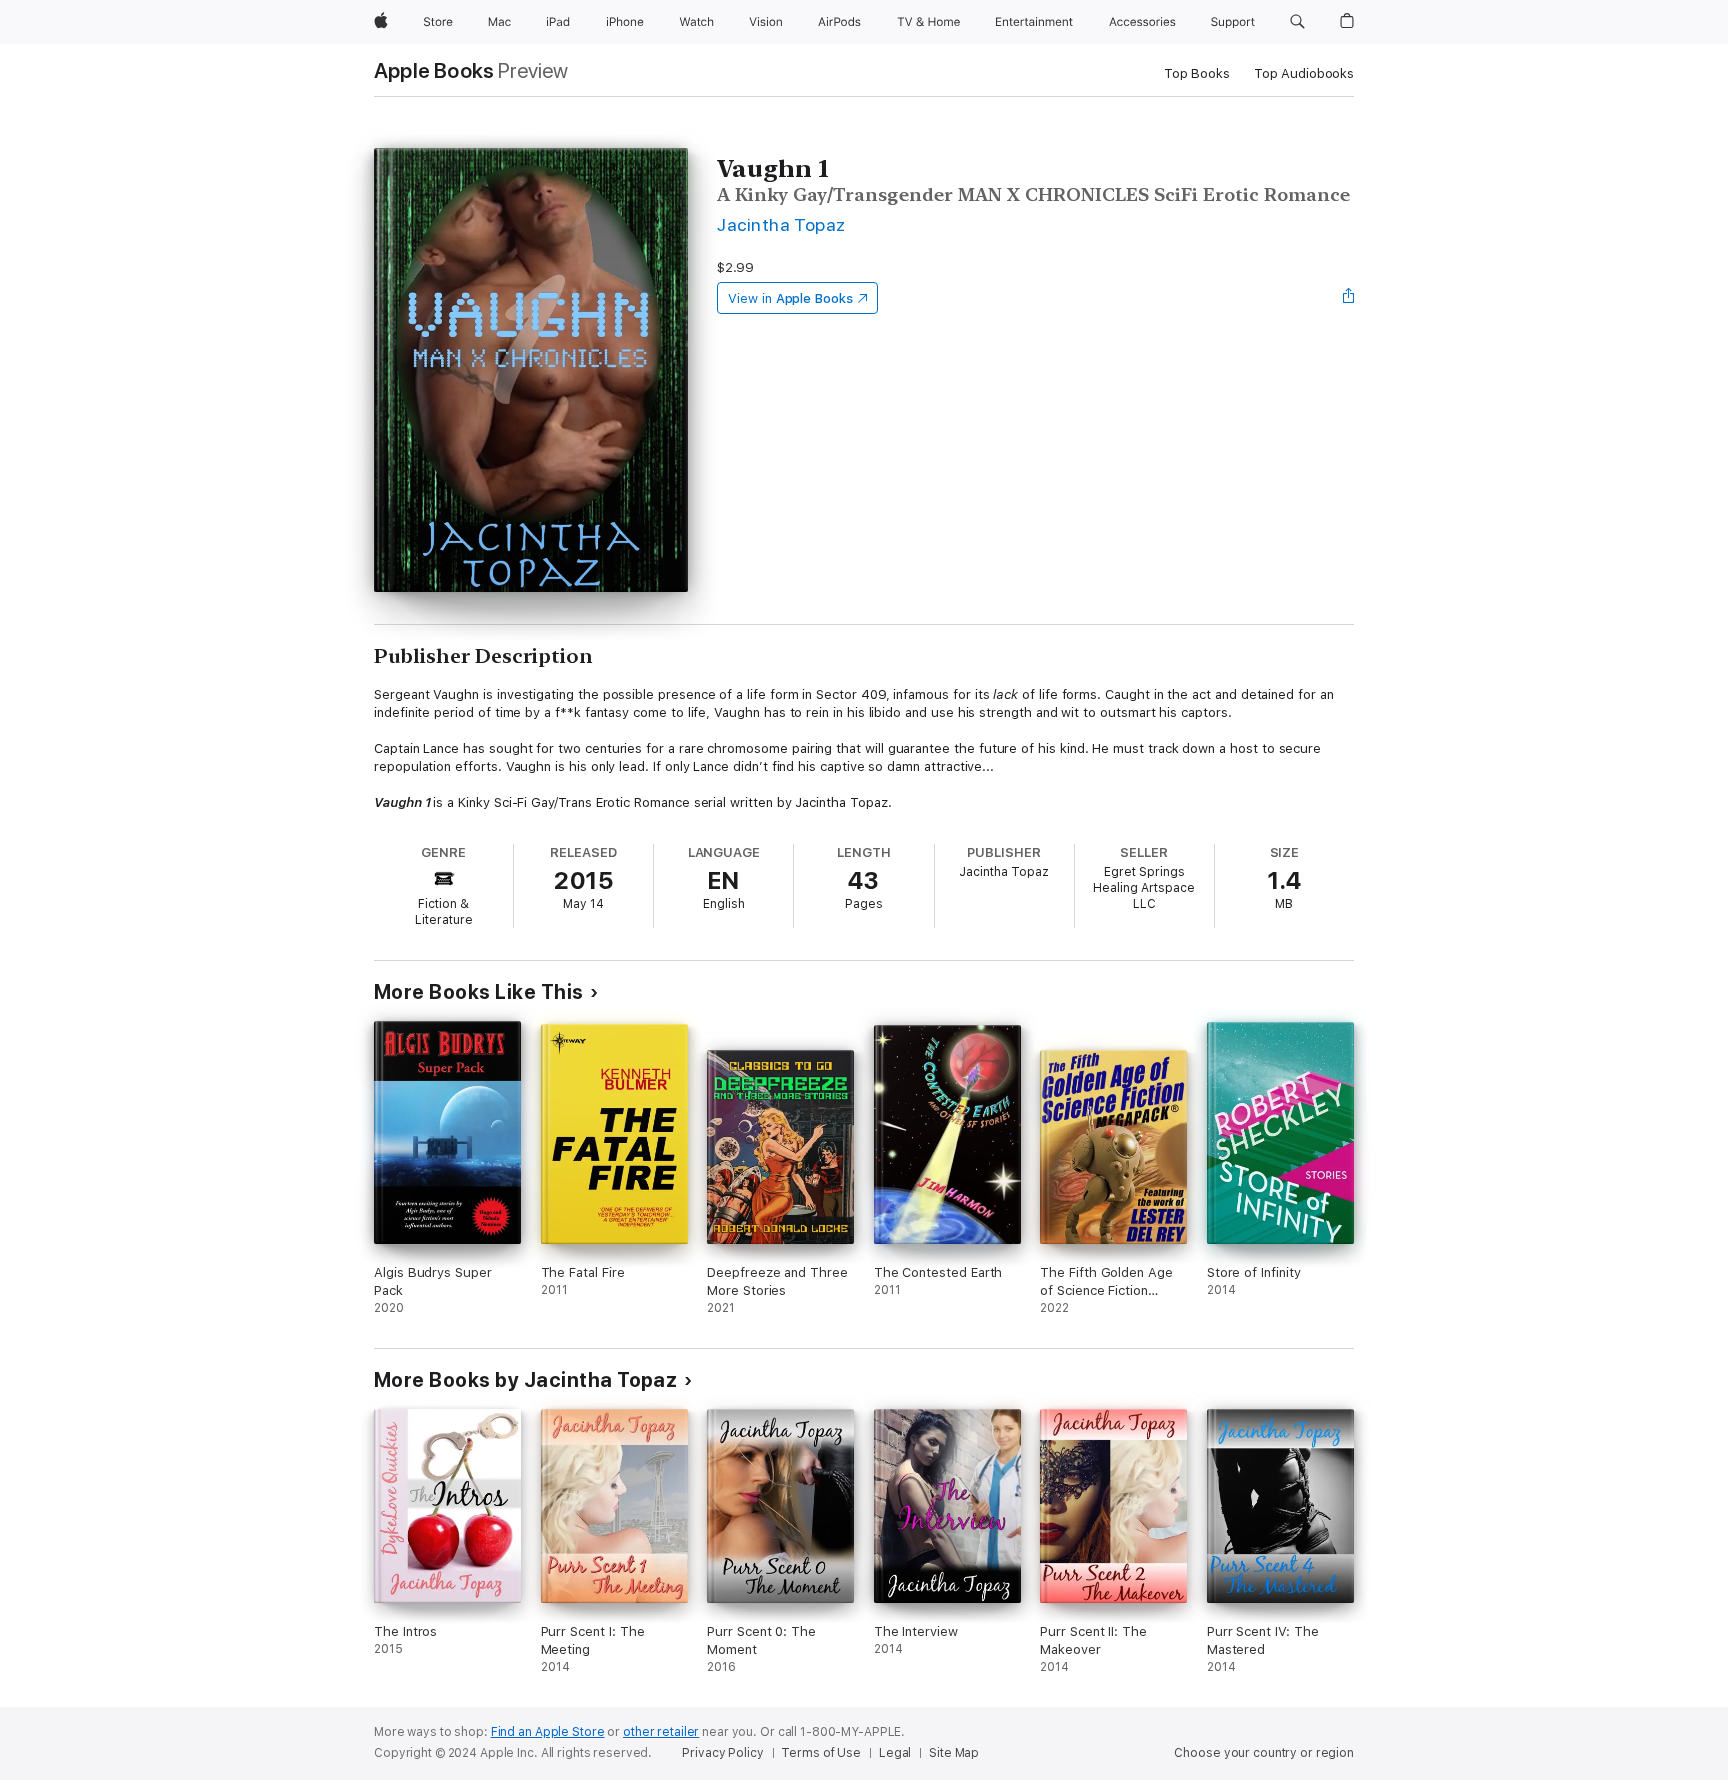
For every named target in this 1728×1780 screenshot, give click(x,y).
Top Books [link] (1197, 73)
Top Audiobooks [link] (1304, 73)
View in (790, 298)
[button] (1297, 22)
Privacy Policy (722, 1753)
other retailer (661, 1732)
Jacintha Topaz (781, 224)
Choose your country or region (1264, 1753)
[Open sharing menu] (1349, 298)
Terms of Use (821, 1753)
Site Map (954, 1753)
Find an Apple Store (548, 1732)
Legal (895, 1753)
